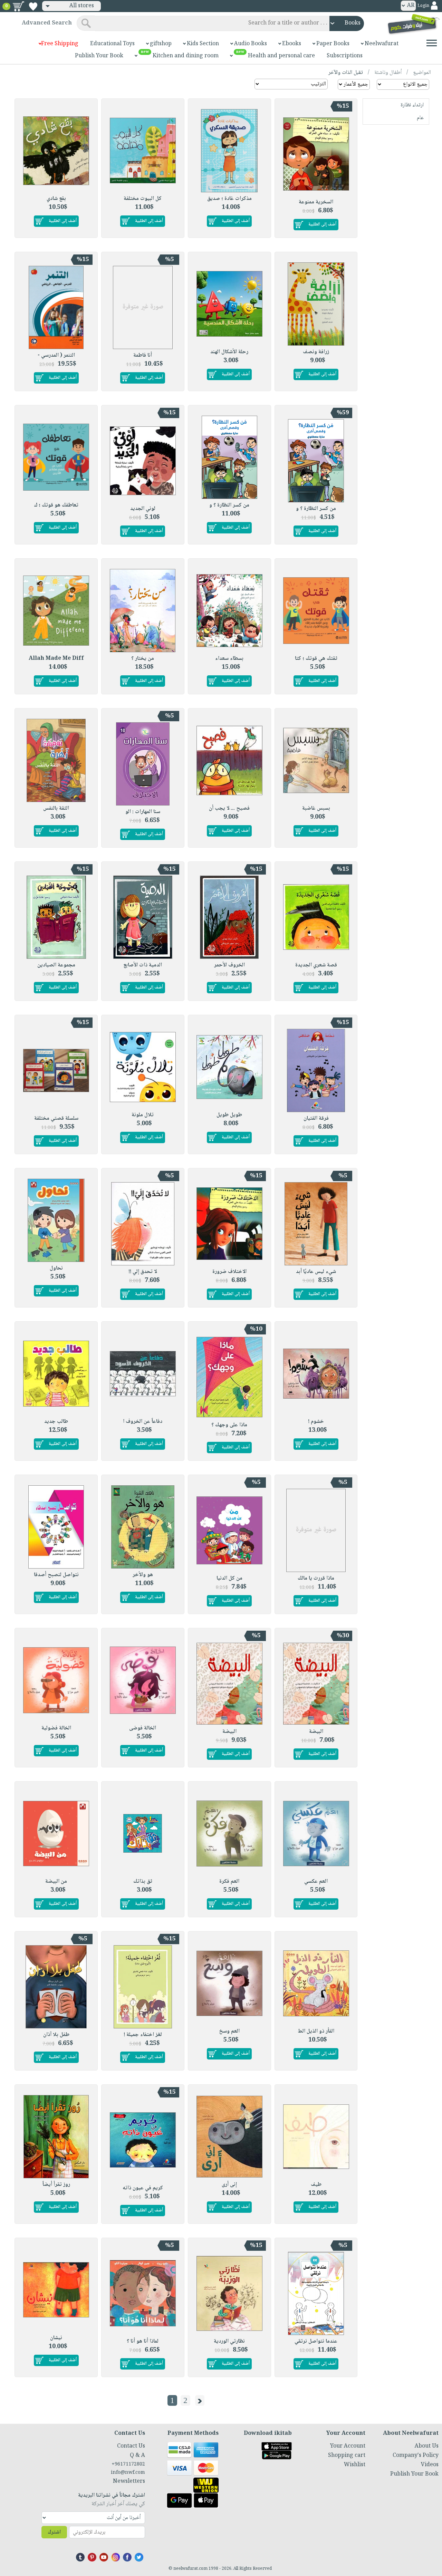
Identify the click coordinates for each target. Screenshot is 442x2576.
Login (423, 6)
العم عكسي (316, 1882)
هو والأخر (143, 1575)
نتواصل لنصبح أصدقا (56, 1575)
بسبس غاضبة (316, 808)
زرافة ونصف (316, 352)
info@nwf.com (128, 2473)
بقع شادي (56, 199)
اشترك (54, 2532)
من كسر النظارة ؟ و (316, 509)
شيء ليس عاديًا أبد (316, 1272)
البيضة (316, 1732)
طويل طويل (229, 1115)
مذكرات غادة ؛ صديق (229, 199)
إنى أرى (229, 2185)
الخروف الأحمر (229, 965)
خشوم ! (316, 1422)
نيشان (56, 2338)
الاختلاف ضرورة (229, 1272)
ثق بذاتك (143, 1882)
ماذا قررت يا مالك (316, 1578)
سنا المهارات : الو (143, 812)
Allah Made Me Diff (56, 659)
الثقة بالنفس (56, 808)
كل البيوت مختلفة (143, 199)
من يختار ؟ (143, 659)
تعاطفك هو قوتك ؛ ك (56, 505)
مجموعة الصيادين (56, 965)
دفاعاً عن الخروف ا (143, 1422)
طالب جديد (56, 1422)
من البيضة (56, 1882)
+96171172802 (128, 2464)
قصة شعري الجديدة (316, 965)
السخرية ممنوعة (316, 202)
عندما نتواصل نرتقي (316, 2341)
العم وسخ (229, 2031)
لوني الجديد (143, 509)
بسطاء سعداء (229, 659)
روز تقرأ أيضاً (56, 2185)
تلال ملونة (143, 1115)
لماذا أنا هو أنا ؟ (143, 2341)
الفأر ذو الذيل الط (316, 2031)
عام (420, 118)
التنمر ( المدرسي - (56, 355)
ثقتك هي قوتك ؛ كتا (316, 659)
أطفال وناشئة (387, 73)
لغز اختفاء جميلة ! (143, 2035)
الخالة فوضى (143, 1728)
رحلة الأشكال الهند (229, 352)
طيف (316, 2185)
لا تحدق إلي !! (143, 1272)
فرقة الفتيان (316, 1118)
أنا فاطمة (143, 355)
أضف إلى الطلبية (322, 224)
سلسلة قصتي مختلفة (56, 1118)
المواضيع (422, 73)
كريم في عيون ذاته (143, 2188)
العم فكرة (229, 1882)
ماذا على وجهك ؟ (229, 1425)
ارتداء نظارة (412, 105)
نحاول (56, 1268)
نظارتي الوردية (229, 2341)
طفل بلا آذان (56, 2035)
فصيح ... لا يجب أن (229, 808)
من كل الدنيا (229, 1578)
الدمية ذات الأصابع (143, 965)
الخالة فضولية (56, 1728)
